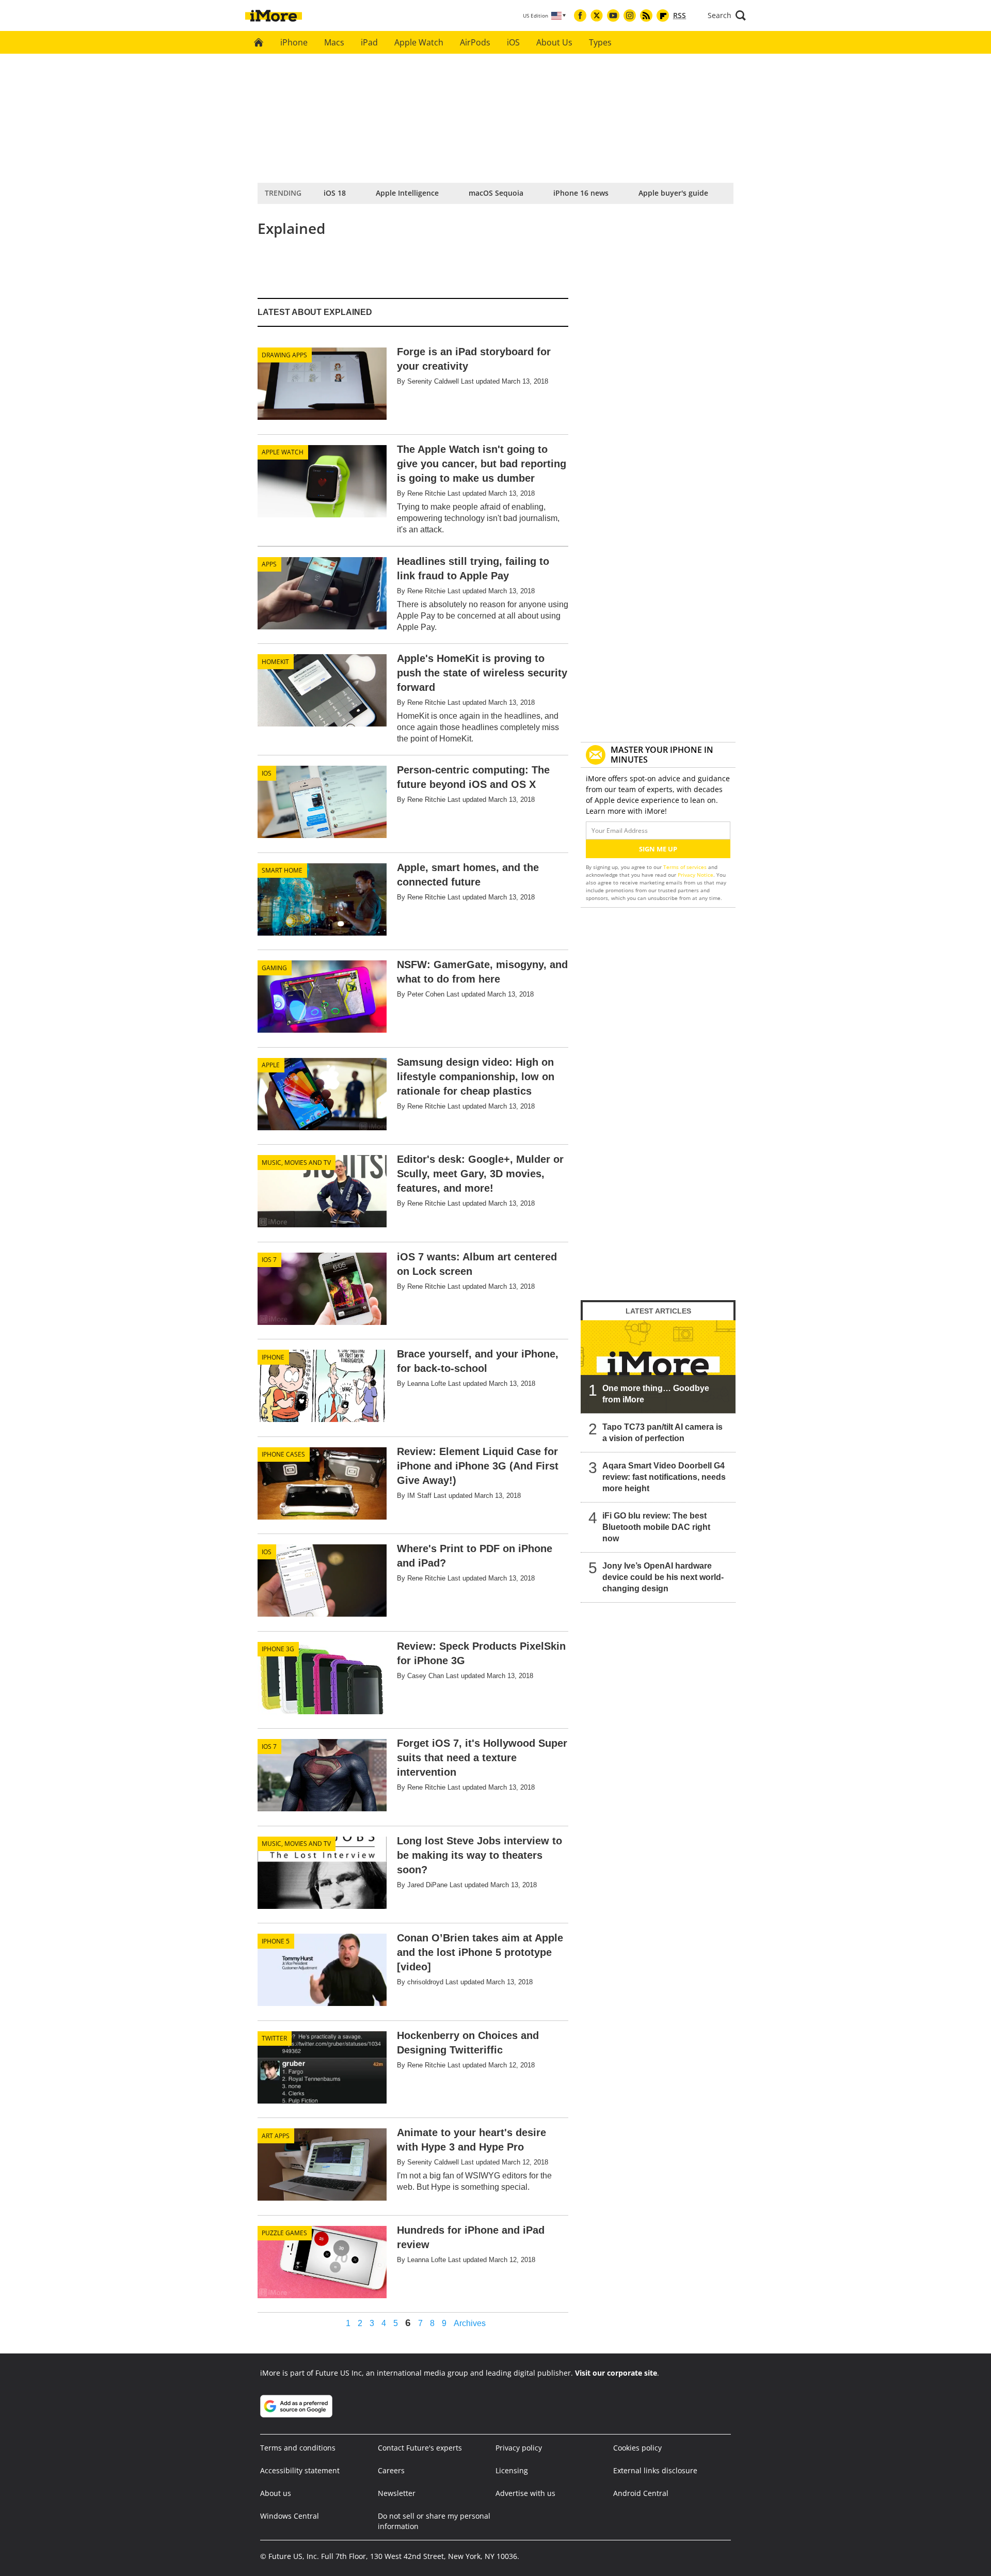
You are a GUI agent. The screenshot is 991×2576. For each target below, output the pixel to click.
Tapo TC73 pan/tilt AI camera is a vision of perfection (662, 1433)
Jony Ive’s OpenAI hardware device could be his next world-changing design (663, 1577)
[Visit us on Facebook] (580, 15)
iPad (369, 42)
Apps (269, 564)
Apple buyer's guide (673, 193)
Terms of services (686, 867)
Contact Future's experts (420, 2448)
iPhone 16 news (581, 193)
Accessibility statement (300, 2470)
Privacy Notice (696, 875)
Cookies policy (637, 2448)
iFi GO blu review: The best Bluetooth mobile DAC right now (656, 1527)
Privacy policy (519, 2448)
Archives (470, 2324)
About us (276, 2493)
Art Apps (276, 2136)
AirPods (475, 42)
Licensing (512, 2470)
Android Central (641, 2493)
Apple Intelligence (407, 193)
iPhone (294, 42)
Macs (334, 42)
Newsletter (397, 2493)
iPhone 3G (278, 1649)
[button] (727, 15)
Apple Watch (419, 42)
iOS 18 (335, 193)
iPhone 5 (276, 1941)
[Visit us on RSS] (646, 15)
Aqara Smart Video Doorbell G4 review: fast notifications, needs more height (664, 1477)
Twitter (274, 2038)
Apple (271, 1065)
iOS (513, 42)
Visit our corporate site (616, 2373)
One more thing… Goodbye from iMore (656, 1394)
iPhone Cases (283, 1454)
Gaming (274, 968)
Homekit (275, 662)
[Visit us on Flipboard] (663, 15)
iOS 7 (269, 1260)
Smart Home (282, 870)
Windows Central (290, 2516)
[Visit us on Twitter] (597, 15)
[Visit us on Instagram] (630, 15)
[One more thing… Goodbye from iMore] (658, 1367)
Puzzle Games (284, 2233)
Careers (391, 2470)
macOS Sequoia (496, 193)
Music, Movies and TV (296, 1163)
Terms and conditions (298, 2448)
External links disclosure (655, 2470)
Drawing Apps (284, 355)
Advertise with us (525, 2493)
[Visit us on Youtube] (613, 15)
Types (600, 42)
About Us (554, 42)
